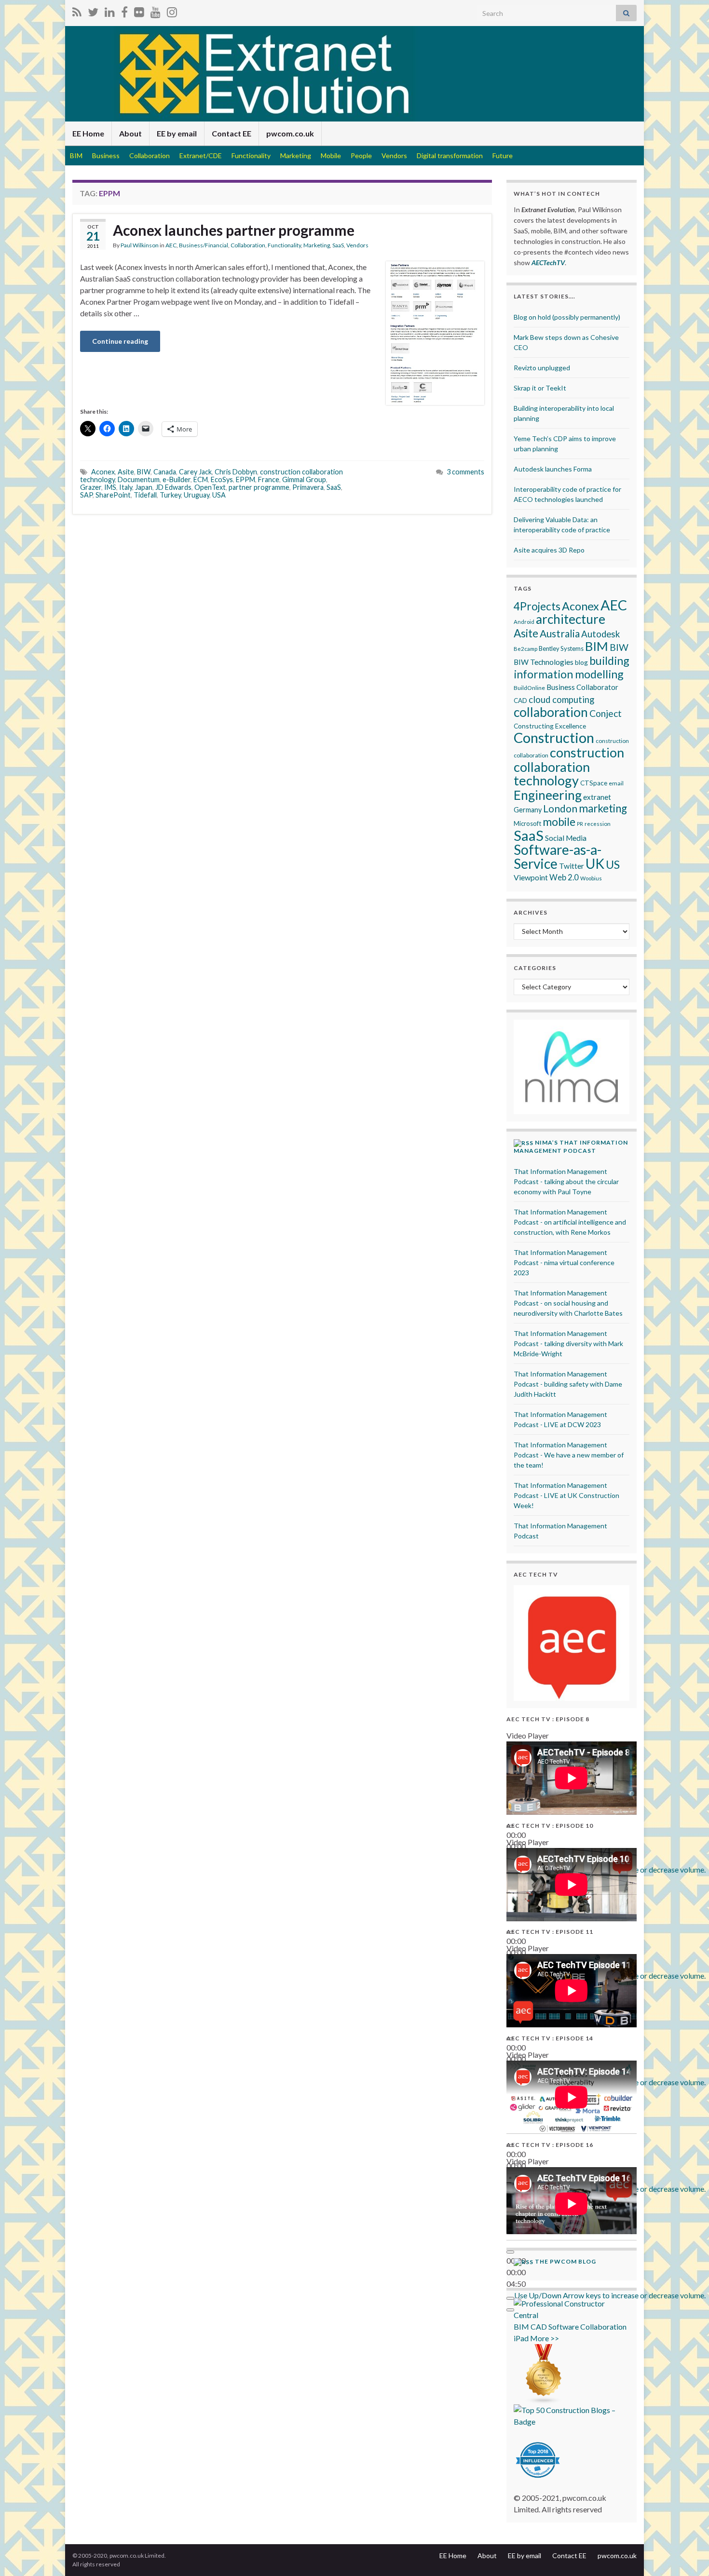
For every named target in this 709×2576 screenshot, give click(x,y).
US (613, 864)
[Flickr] (139, 10)
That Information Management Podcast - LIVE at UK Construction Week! (566, 1495)
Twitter (572, 866)
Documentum (139, 479)
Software (564, 2326)
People (361, 155)
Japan (144, 487)
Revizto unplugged (542, 368)
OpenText (210, 487)
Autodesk (600, 634)
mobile (559, 822)
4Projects (537, 606)
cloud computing (561, 700)
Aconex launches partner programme (234, 230)
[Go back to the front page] (354, 74)
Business (106, 155)
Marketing (296, 155)
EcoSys (222, 479)
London (560, 809)
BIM (76, 155)
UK (595, 863)
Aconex (103, 472)
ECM (201, 479)
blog (581, 662)
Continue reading (120, 341)
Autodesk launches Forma (553, 469)
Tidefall (145, 495)
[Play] (510, 2252)
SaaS (338, 245)
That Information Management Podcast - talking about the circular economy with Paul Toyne (566, 1181)
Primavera (308, 487)
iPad (521, 2338)
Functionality (251, 155)
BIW (144, 472)
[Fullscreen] (510, 2310)
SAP (86, 495)
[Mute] (510, 2298)
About (130, 133)
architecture (571, 619)
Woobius (591, 878)
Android (524, 622)
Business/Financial (204, 245)
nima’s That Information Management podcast (571, 1146)
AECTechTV (548, 263)
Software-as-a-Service (558, 856)
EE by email (177, 133)
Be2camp (525, 649)
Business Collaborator (582, 687)
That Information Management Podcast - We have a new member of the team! (569, 1455)
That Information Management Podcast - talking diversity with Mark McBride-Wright (568, 1343)
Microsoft (527, 823)
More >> (545, 2338)
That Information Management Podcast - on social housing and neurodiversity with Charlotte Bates (568, 1303)
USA (219, 495)
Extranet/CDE (201, 155)
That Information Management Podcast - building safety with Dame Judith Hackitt (568, 1384)
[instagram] (172, 10)
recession (598, 823)
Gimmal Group (304, 479)
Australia (560, 633)
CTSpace (594, 783)
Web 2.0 (564, 877)
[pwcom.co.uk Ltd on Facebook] (124, 10)
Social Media (566, 838)
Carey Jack (195, 472)
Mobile (331, 155)
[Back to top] (687, 2554)
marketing (603, 808)
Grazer (91, 487)
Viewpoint (531, 877)
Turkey (170, 495)
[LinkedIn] (110, 10)
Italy (126, 487)
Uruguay (197, 495)
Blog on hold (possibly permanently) (567, 317)
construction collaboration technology (569, 766)
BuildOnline (529, 688)
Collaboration (150, 155)
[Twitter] (93, 10)
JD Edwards (173, 487)
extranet (597, 797)
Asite (126, 472)
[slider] (610, 2295)
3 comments (465, 472)
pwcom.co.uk (290, 133)
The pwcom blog (566, 2261)
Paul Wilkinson (140, 245)
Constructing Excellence (550, 726)
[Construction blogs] (544, 2373)
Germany (528, 810)
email (616, 783)
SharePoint (113, 495)
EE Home (88, 133)
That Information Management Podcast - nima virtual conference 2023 (564, 1262)
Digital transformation (450, 155)
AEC (171, 245)
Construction (554, 737)
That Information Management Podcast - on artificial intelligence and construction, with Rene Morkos (570, 1222)
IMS (110, 487)
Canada (165, 472)
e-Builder (177, 479)
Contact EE (232, 133)
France (269, 479)
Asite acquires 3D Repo (549, 550)
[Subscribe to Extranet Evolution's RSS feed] (77, 10)
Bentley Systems (561, 648)
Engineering (548, 795)
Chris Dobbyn (236, 472)
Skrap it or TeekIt (540, 388)
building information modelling (572, 667)
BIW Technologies (544, 662)
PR (580, 824)
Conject (606, 713)
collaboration (551, 712)
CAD (520, 701)
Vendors (394, 155)
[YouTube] (156, 10)
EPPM (245, 479)
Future (503, 155)
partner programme (259, 487)
